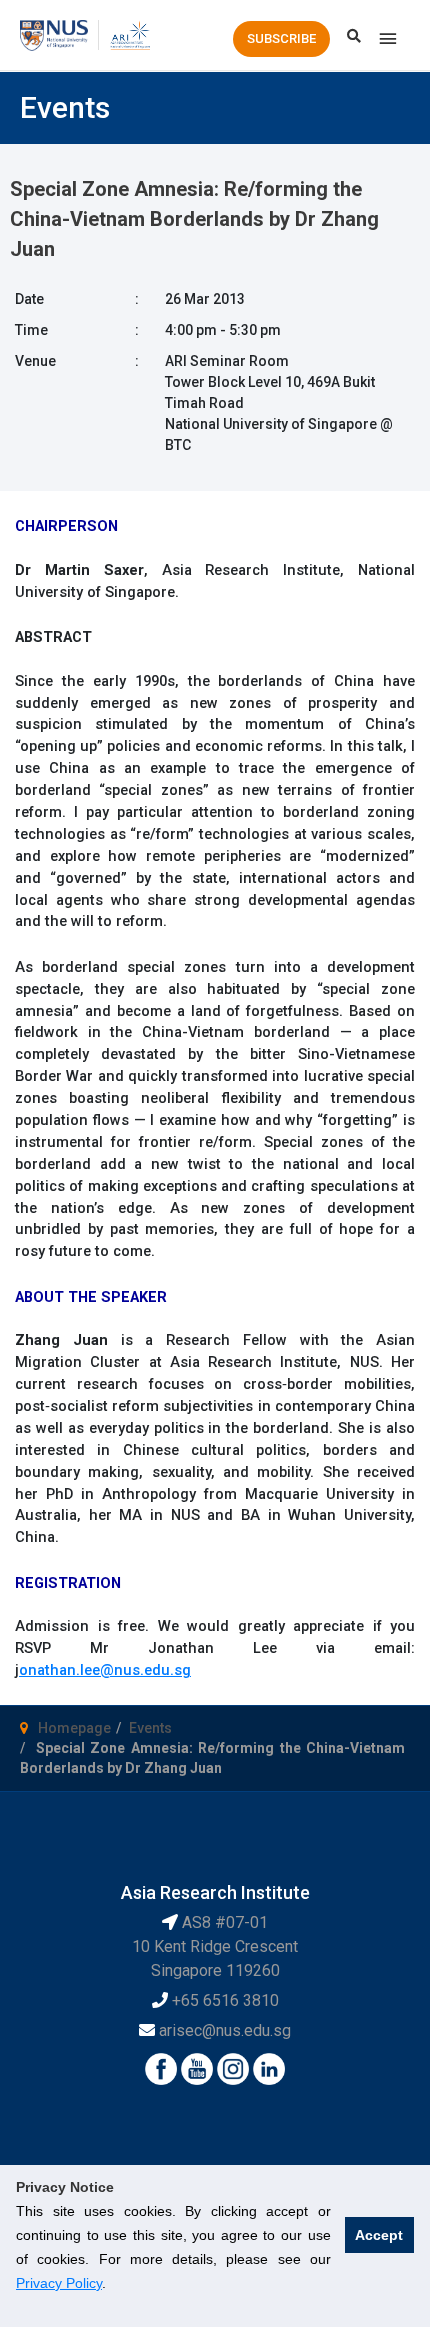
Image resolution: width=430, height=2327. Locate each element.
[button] (281, 39)
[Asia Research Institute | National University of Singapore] (129, 34)
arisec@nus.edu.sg (225, 2030)
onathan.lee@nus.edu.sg (105, 1670)
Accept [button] (379, 2235)
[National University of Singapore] (54, 34)
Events (150, 1728)
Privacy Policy (59, 2283)
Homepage (74, 1728)
